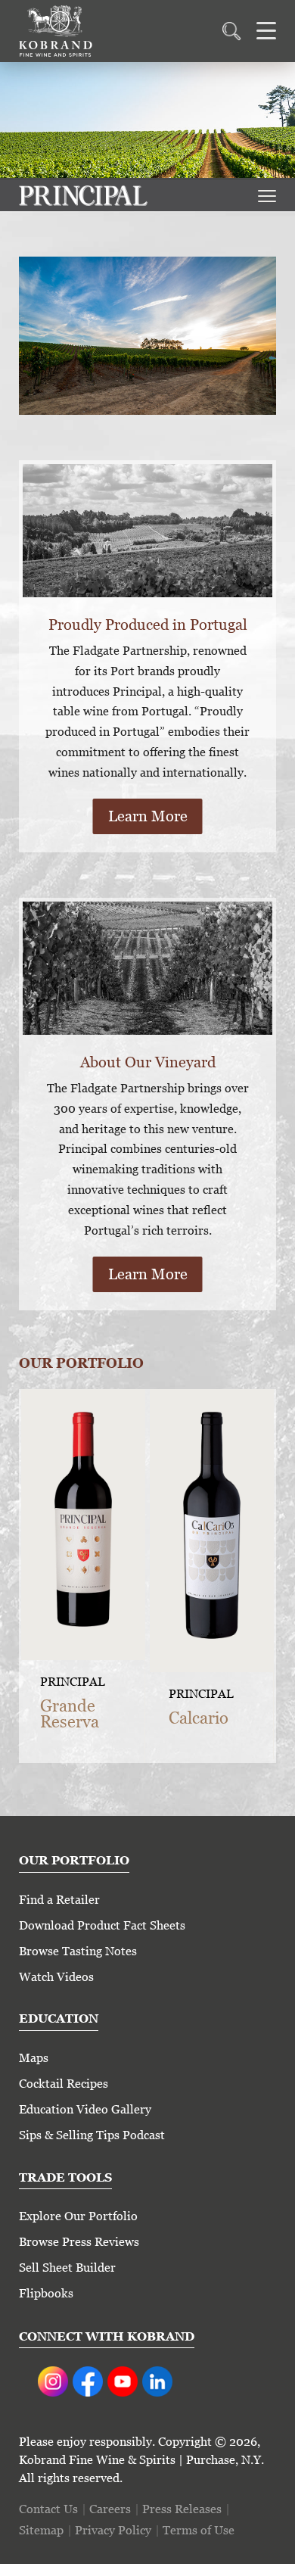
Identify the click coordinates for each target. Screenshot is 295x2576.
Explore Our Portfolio (78, 2216)
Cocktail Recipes (64, 2084)
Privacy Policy (113, 2530)
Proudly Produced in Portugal (148, 625)
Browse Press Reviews (79, 2242)
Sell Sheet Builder (67, 2268)
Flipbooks (46, 2293)
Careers (110, 2509)
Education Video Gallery (85, 2109)
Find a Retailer (59, 1900)
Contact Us (48, 2509)
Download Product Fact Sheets (102, 1925)
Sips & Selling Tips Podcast (92, 2135)
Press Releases (182, 2509)
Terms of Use (199, 2530)
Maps (34, 2058)
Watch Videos (56, 1977)
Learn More (148, 816)
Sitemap (41, 2530)
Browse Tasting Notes (78, 1951)
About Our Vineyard (148, 1062)
